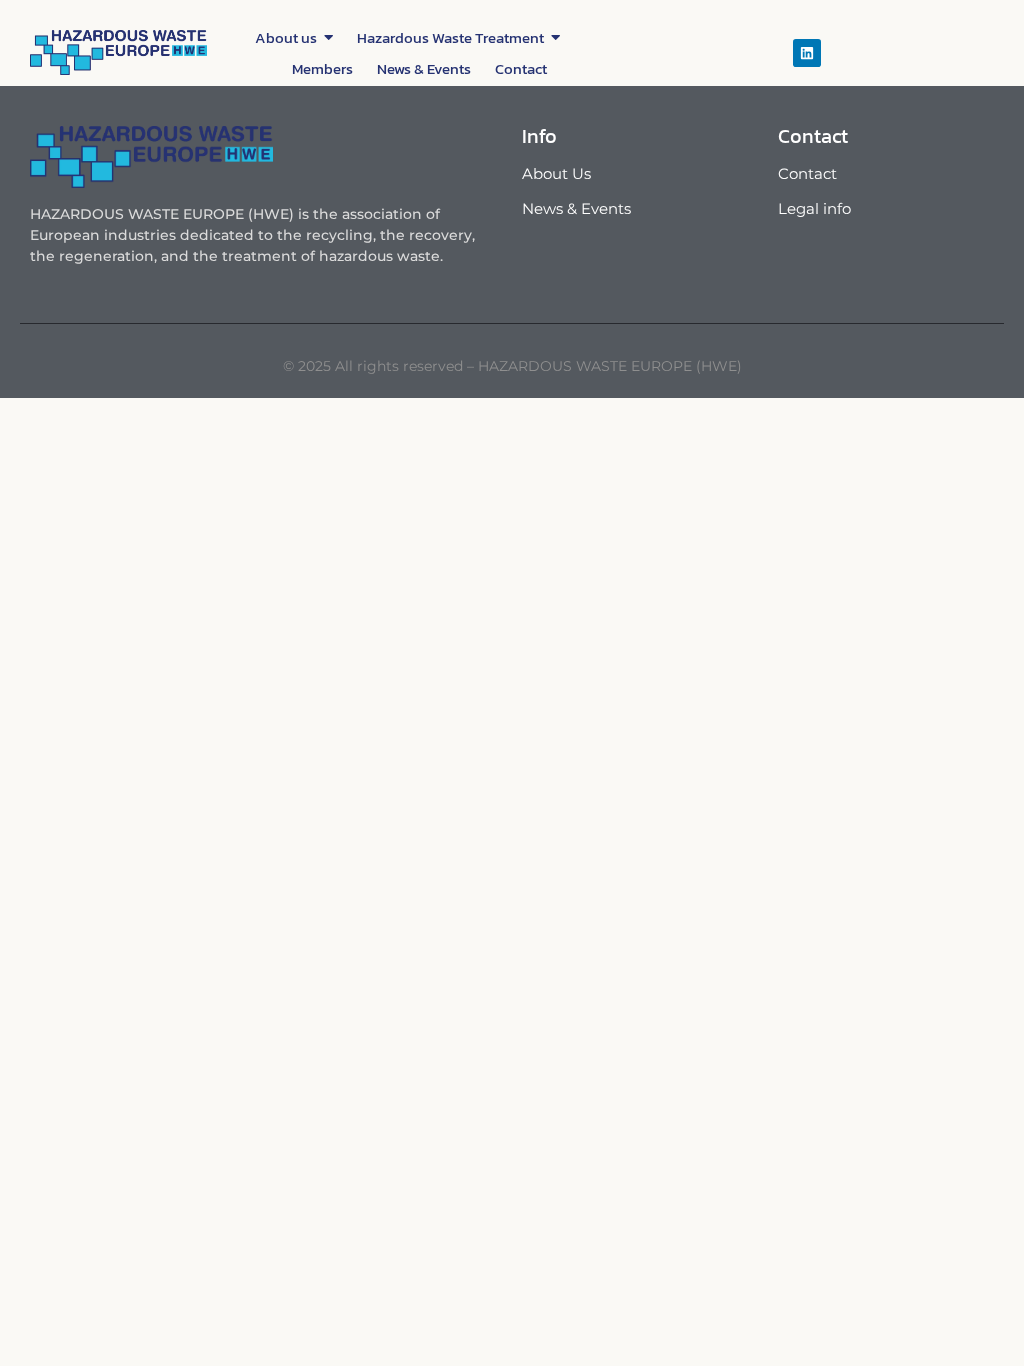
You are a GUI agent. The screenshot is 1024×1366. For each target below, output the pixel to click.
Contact (807, 173)
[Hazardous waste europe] (118, 52)
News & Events (576, 208)
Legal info (814, 208)
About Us (556, 173)
